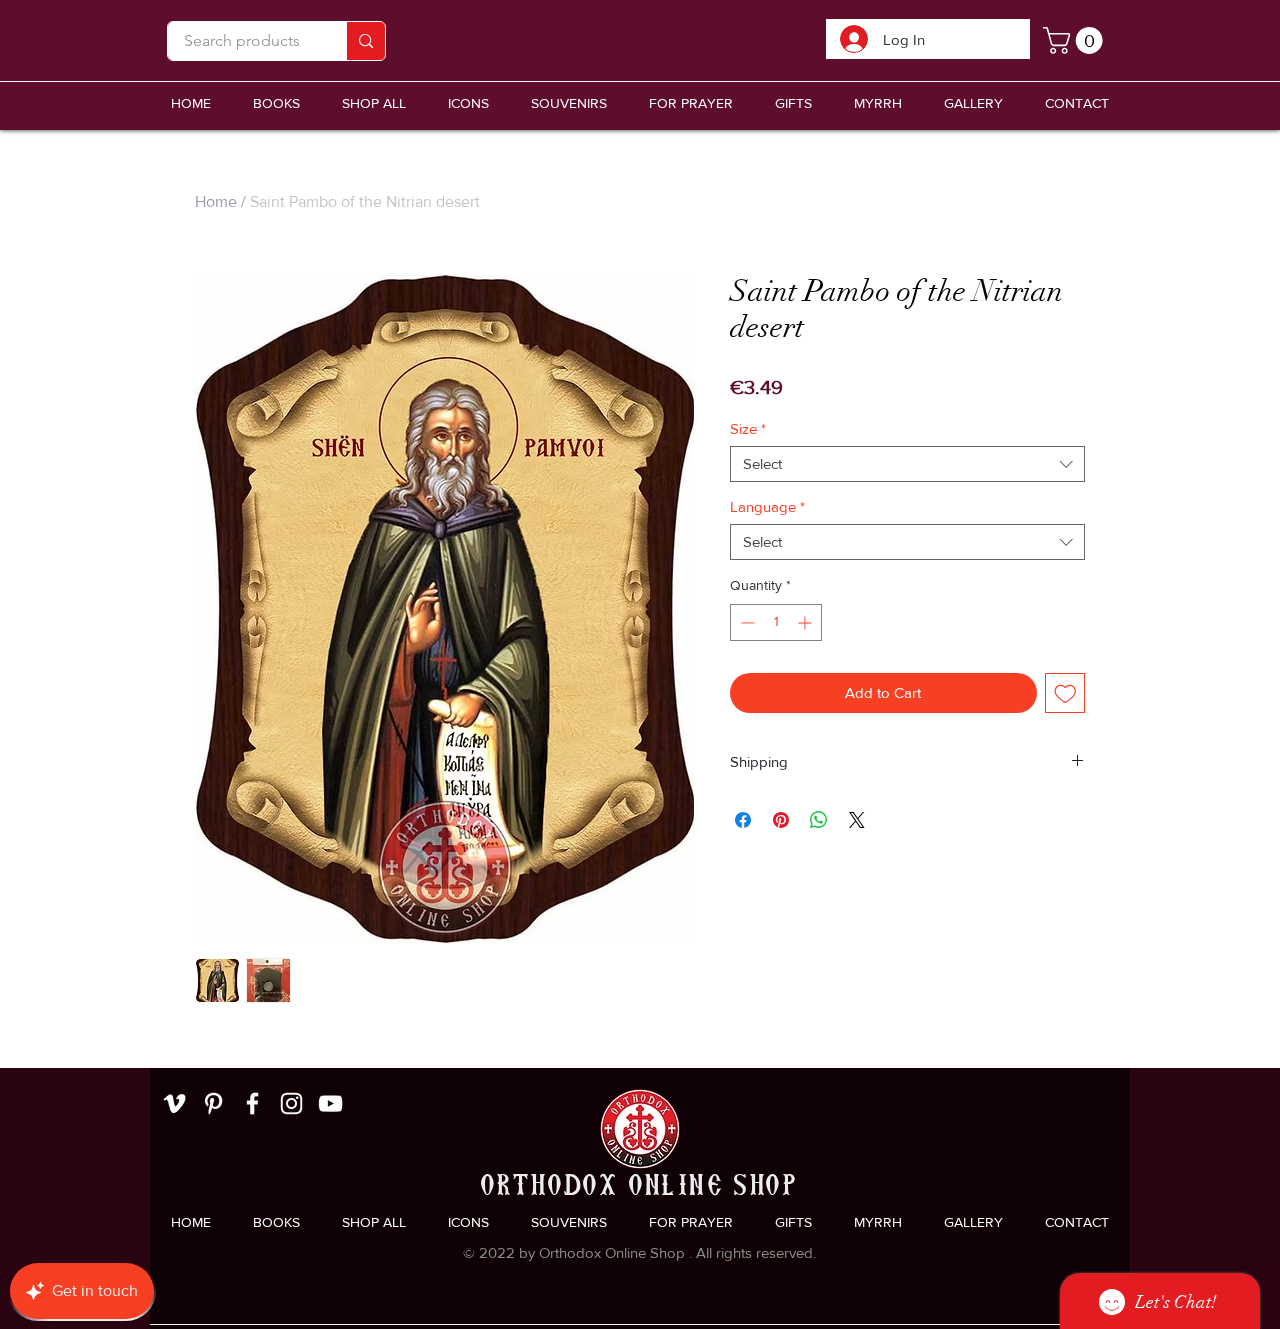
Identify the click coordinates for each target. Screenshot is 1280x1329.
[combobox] (907, 464)
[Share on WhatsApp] (819, 820)
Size (748, 428)
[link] (1076, 40)
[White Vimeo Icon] (174, 1103)
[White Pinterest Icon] (213, 1103)
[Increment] (806, 622)
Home (216, 201)
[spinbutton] (776, 622)
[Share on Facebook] (743, 820)
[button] (569, 103)
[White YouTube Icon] (330, 1103)
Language (767, 506)
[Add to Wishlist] (1065, 693)
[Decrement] (745, 622)
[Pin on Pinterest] (781, 820)
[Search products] (365, 41)
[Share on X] (857, 820)
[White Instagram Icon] (291, 1103)
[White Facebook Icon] (252, 1103)
